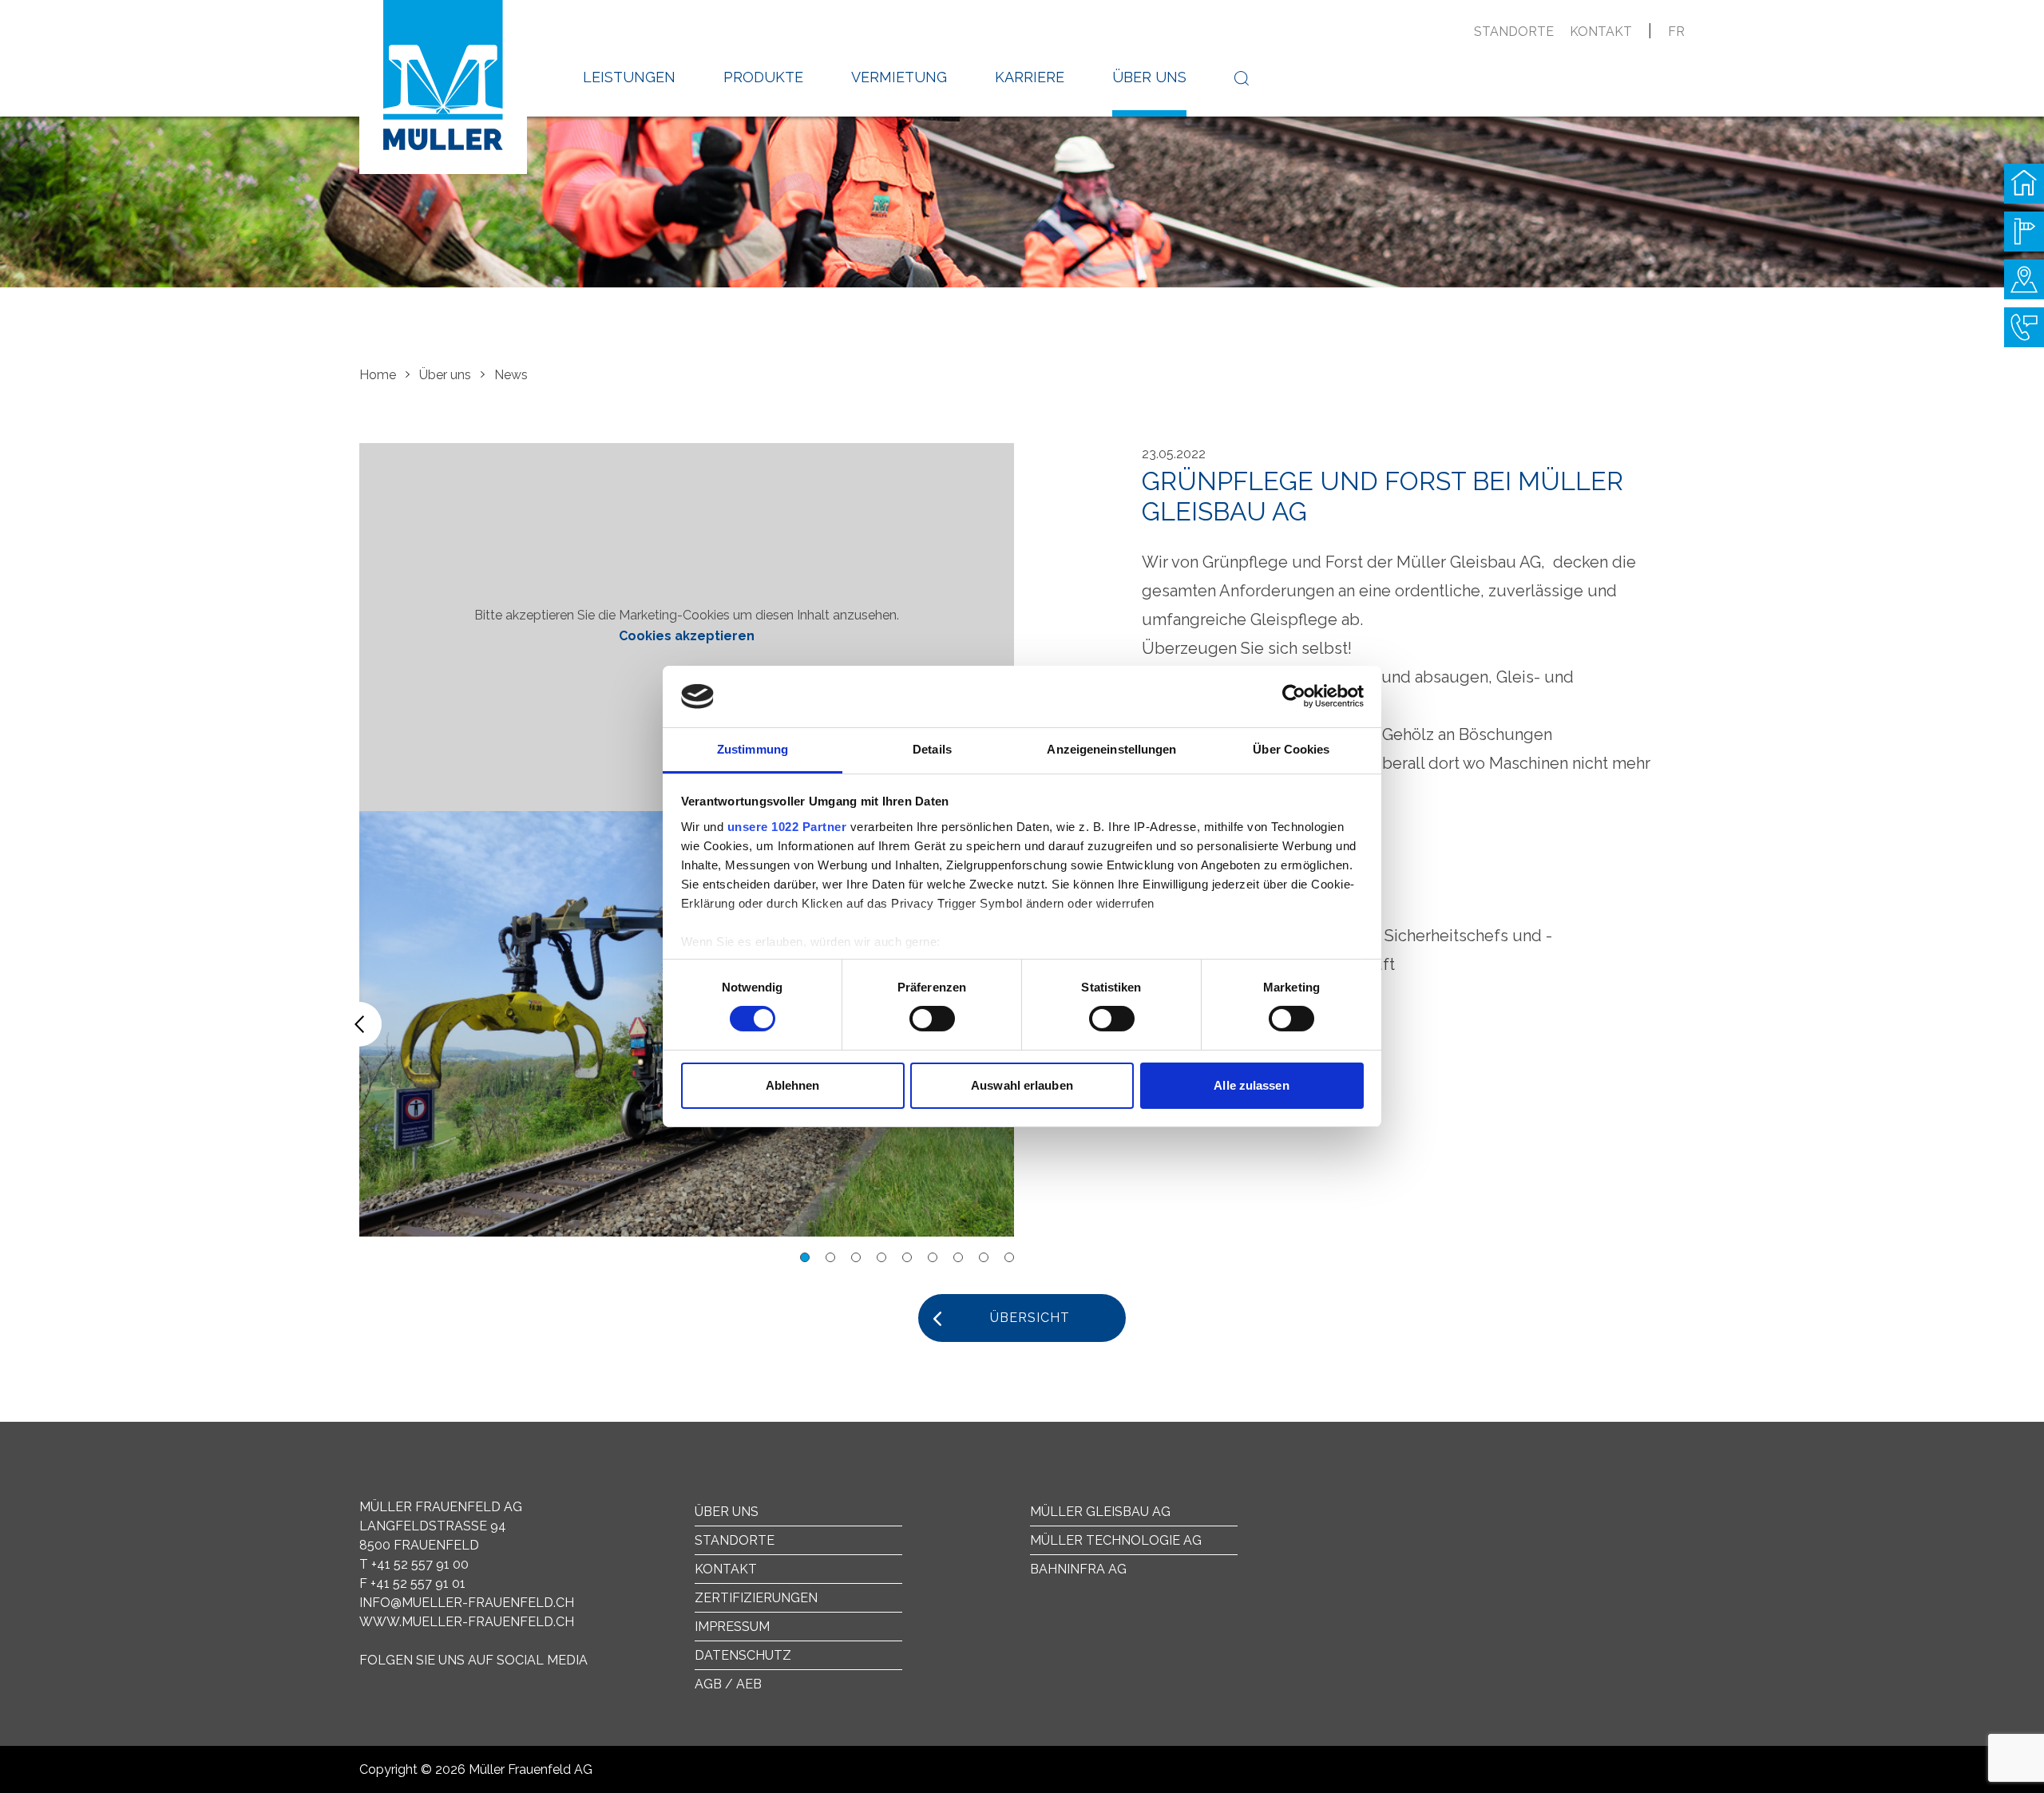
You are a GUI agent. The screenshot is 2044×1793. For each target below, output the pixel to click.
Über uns (1149, 77)
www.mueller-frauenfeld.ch (467, 1622)
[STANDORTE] (2024, 279)
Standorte (1514, 32)
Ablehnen (793, 1085)
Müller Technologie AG (1116, 1540)
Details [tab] (932, 749)
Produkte (763, 77)
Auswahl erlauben (1022, 1085)
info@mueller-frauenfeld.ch (467, 1603)
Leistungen (629, 77)
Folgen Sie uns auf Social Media (473, 1660)
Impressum (732, 1627)
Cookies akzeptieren (687, 636)
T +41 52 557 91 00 (414, 1564)
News (511, 375)
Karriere (1030, 77)
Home (378, 375)
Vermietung (899, 77)
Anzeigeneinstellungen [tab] (1111, 749)
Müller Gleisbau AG (1100, 1512)
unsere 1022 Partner (787, 827)
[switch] (932, 1019)
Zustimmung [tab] (753, 749)
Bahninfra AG (1078, 1569)
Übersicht (1030, 1318)
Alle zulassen (1251, 1085)
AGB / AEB (728, 1684)
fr (1676, 32)
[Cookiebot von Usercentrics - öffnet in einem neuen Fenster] (1294, 696)
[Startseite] (2024, 184)
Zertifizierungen (756, 1598)
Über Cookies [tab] (1291, 749)
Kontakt (1601, 32)
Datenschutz (743, 1655)
